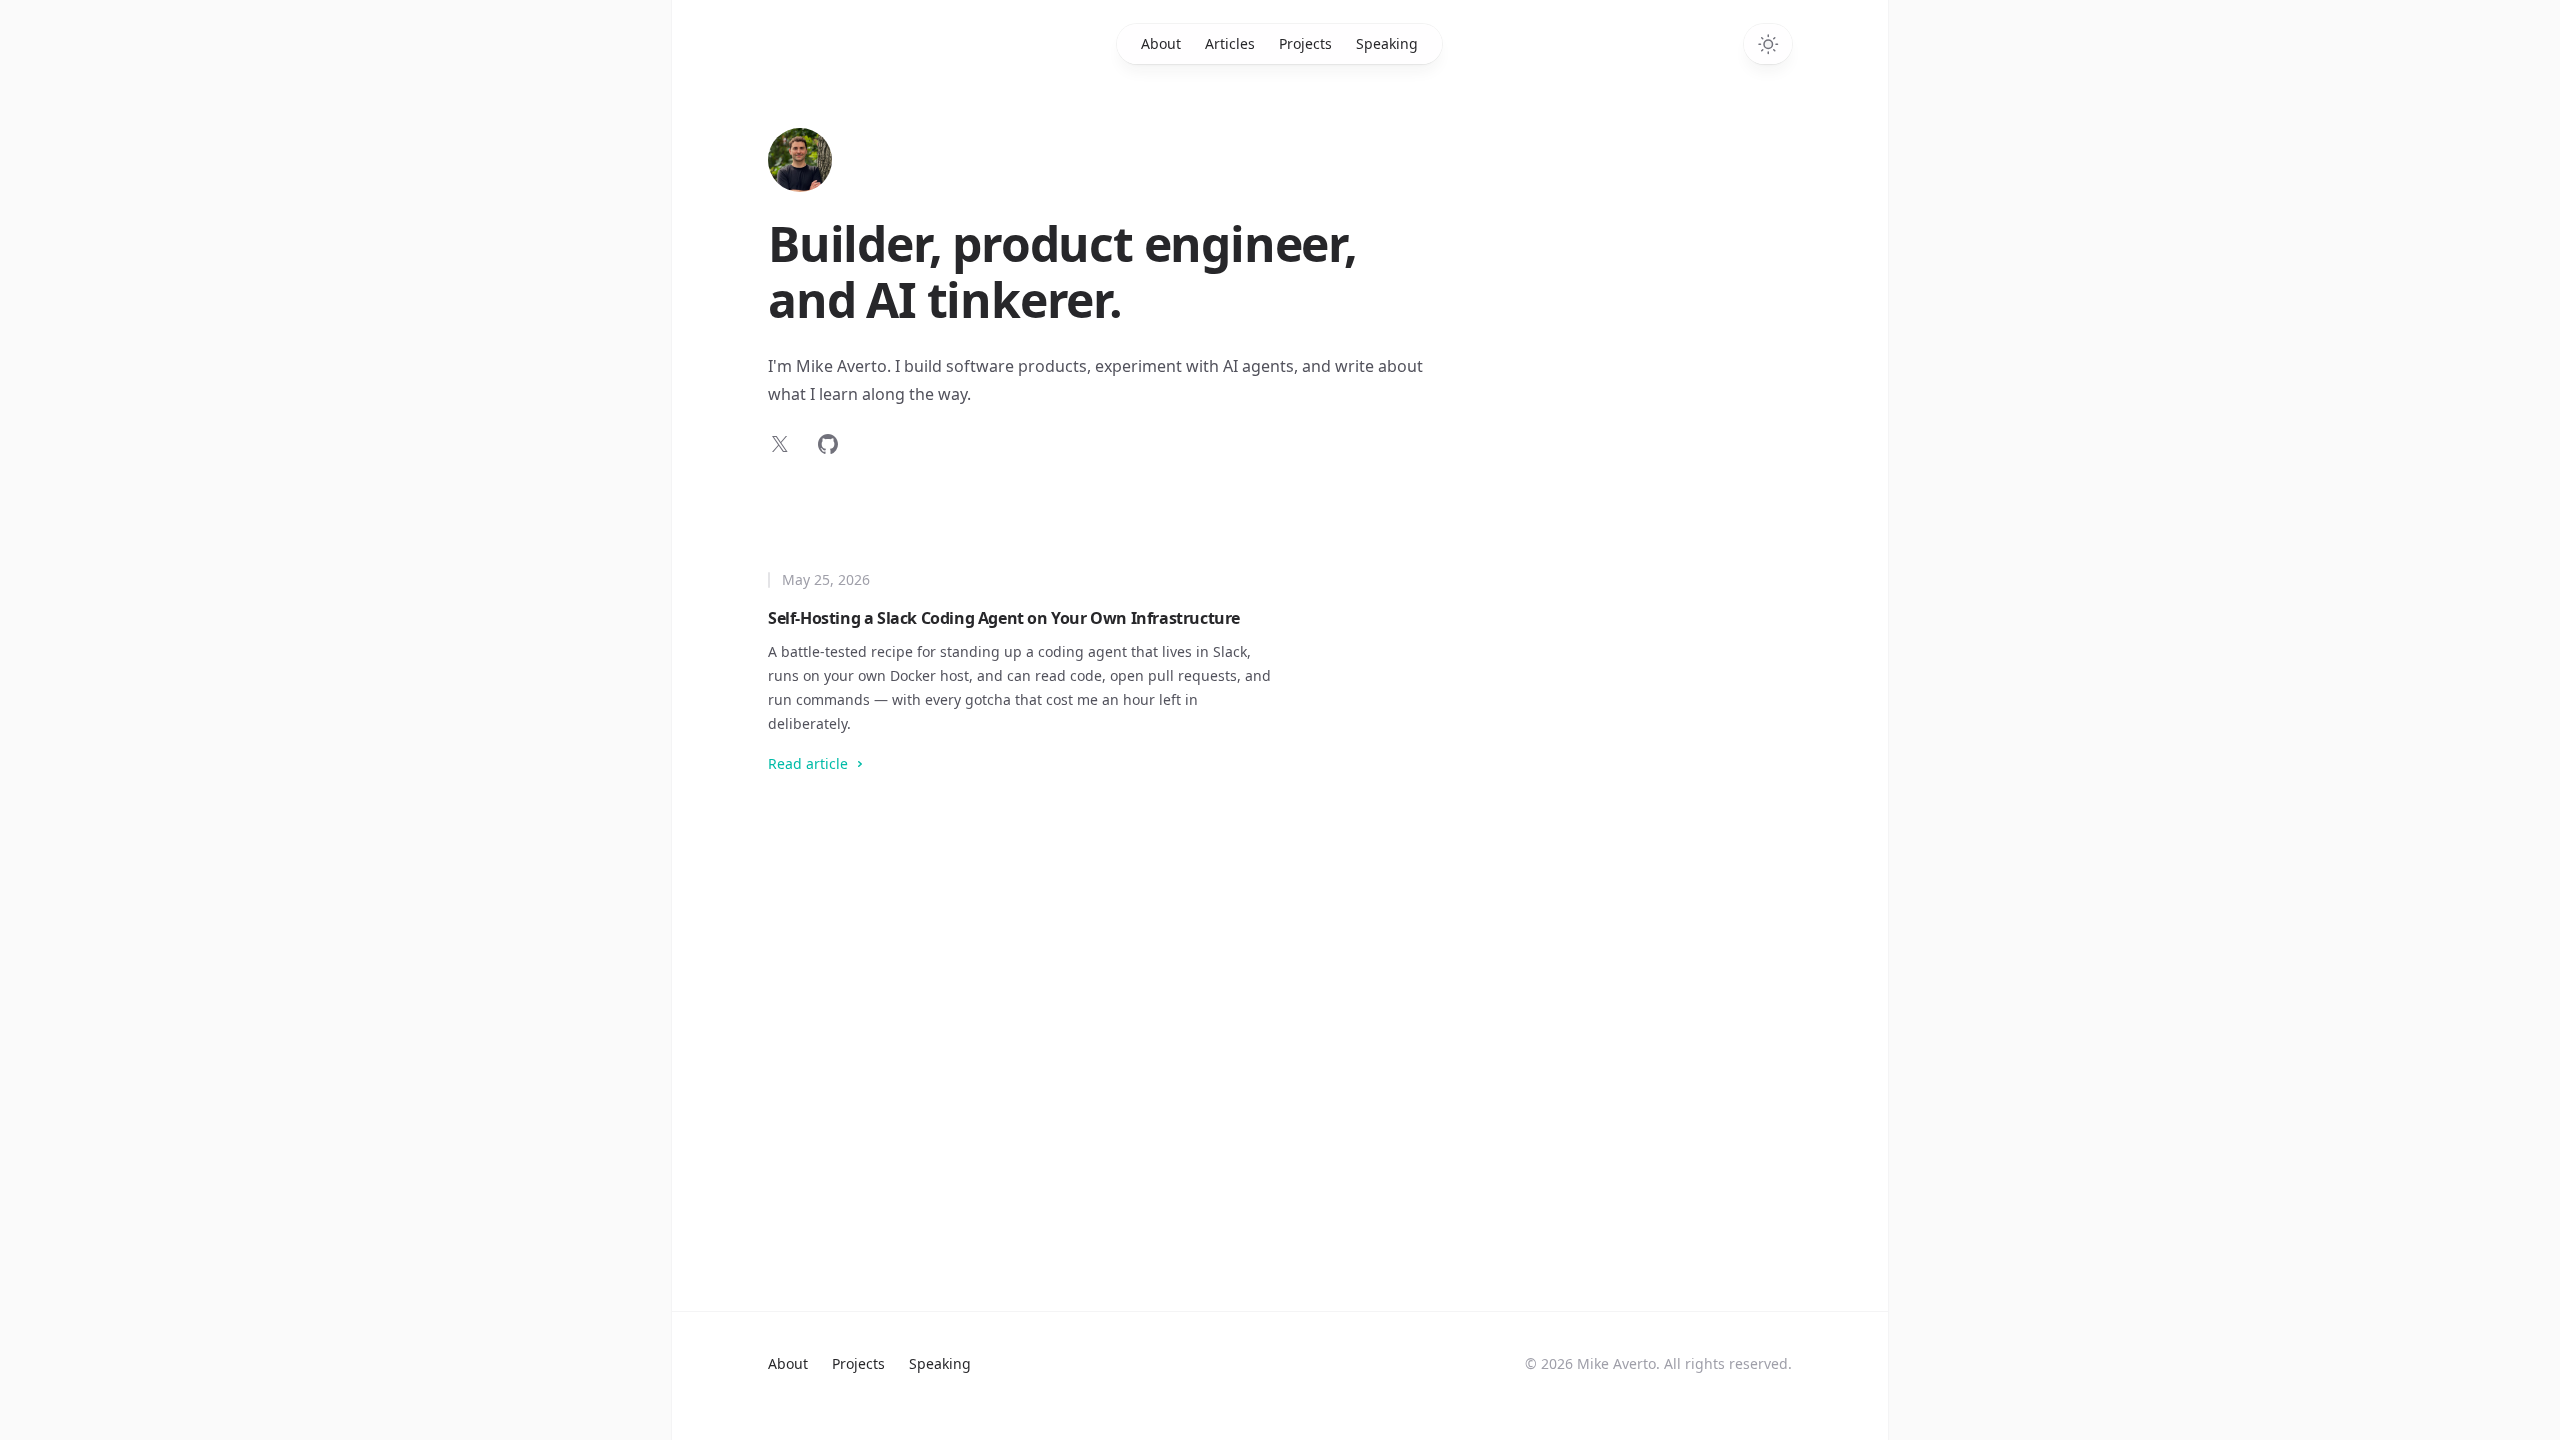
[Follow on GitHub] (828, 444)
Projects (1305, 43)
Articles (1230, 43)
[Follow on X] (780, 444)
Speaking (1387, 43)
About (1161, 43)
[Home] (800, 160)
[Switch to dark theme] (1768, 44)
